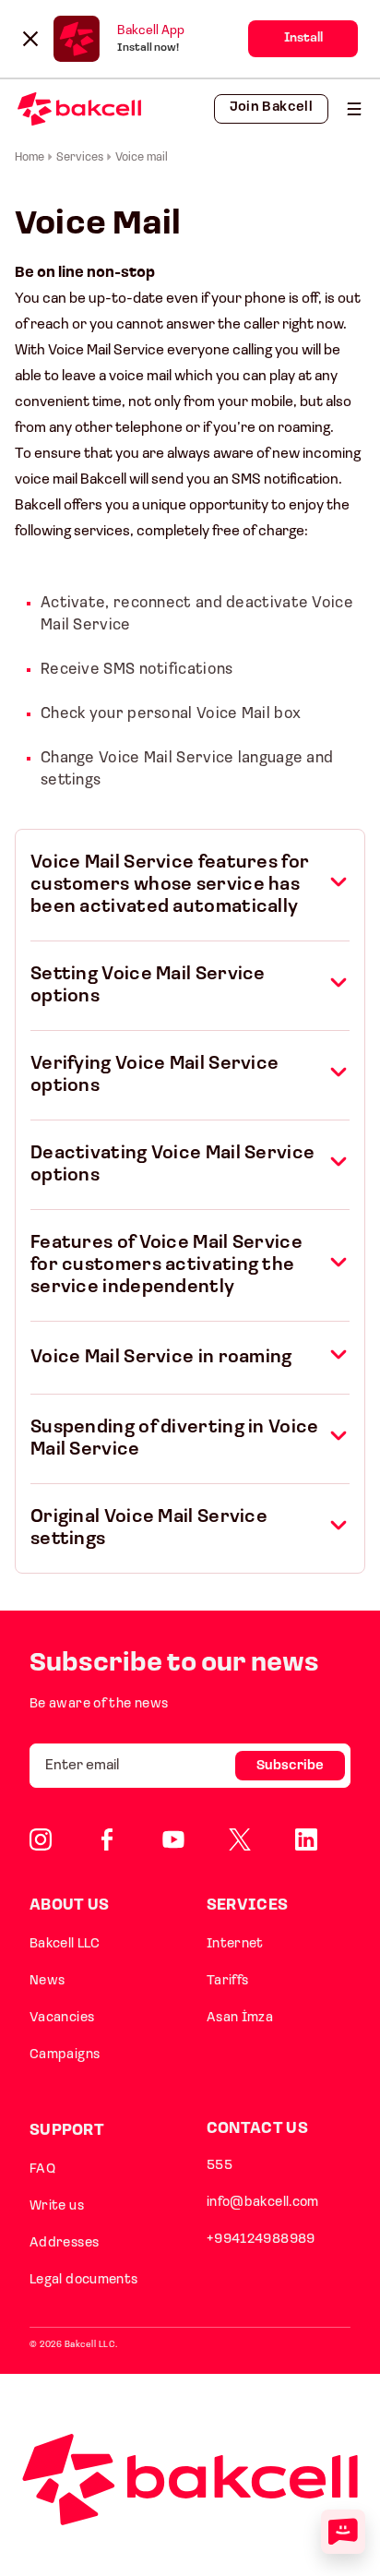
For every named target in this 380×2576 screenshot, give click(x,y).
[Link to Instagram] (41, 1839)
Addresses (64, 2243)
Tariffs (228, 1981)
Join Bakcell (271, 108)
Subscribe (290, 1766)
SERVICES (247, 1905)
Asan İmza (240, 2018)
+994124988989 (261, 2240)
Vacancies (62, 2018)
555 (220, 2166)
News (47, 1981)
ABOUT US (69, 1905)
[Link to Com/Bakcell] (240, 1839)
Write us (57, 2206)
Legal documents (84, 2280)
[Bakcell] (354, 109)
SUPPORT (67, 2131)
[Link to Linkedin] (306, 1839)
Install (303, 38)
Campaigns (65, 2055)
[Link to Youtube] (173, 1839)
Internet (235, 1944)
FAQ (42, 2169)
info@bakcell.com (263, 2203)
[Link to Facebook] (107, 1839)
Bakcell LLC (65, 1944)
